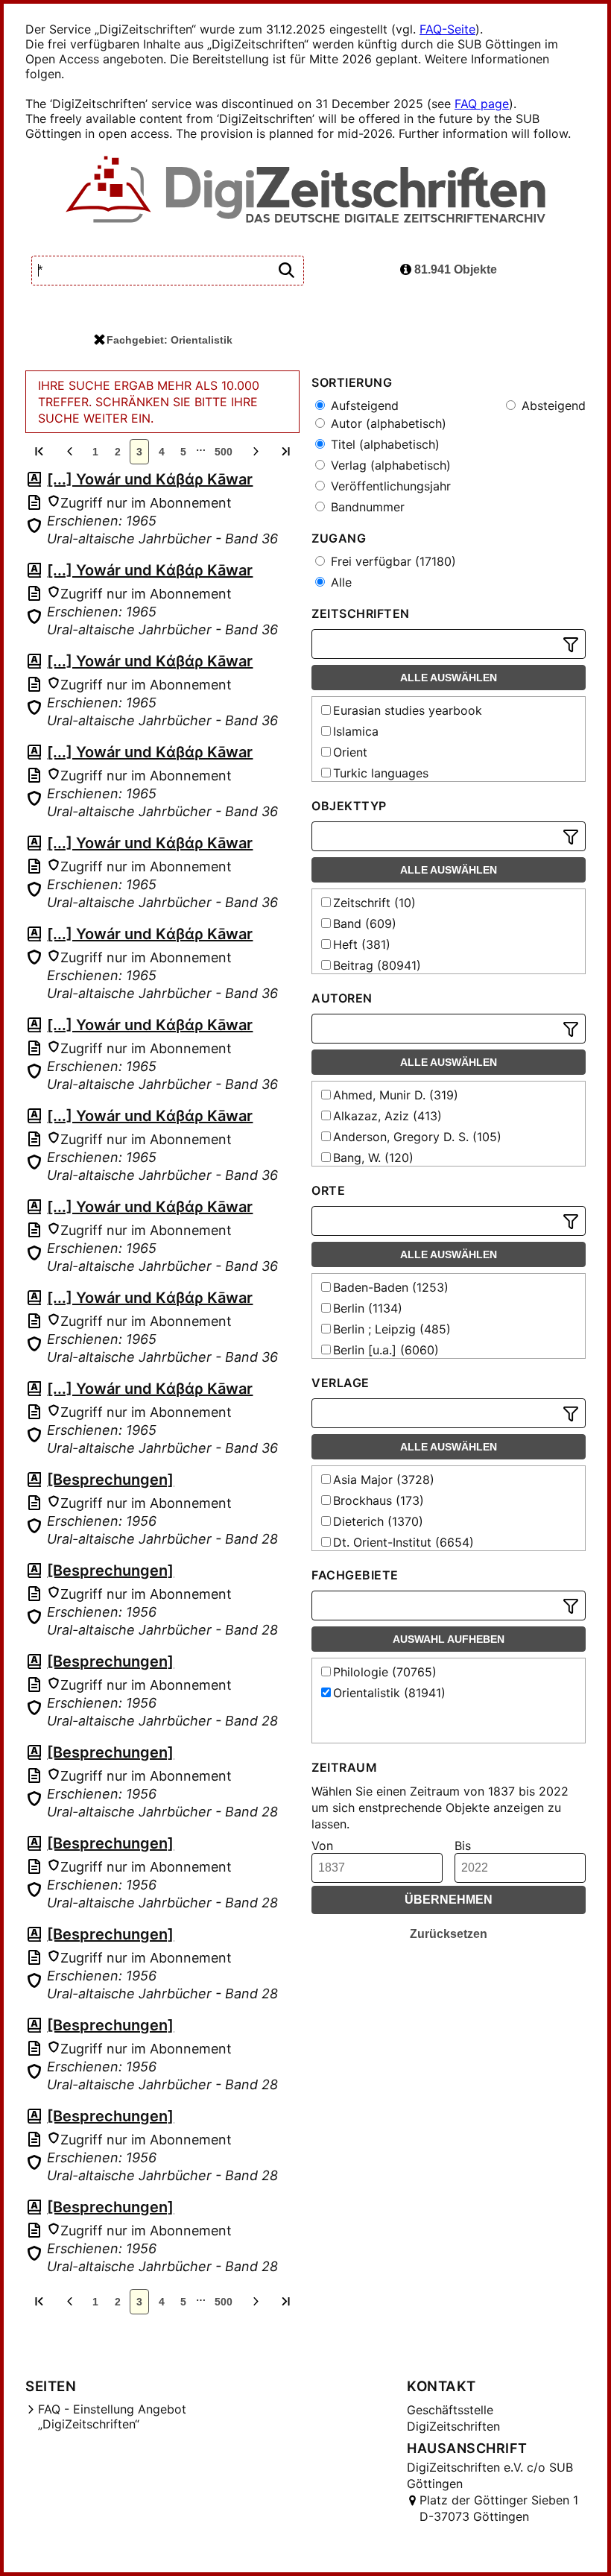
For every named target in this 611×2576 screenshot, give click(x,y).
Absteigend (552, 405)
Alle (339, 582)
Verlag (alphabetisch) (389, 465)
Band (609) (365, 924)
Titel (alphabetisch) (383, 444)
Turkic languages (381, 773)
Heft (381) (362, 944)
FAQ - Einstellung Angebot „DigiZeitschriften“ (112, 2416)
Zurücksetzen (449, 1934)
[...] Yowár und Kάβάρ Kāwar (150, 479)
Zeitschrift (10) (374, 903)
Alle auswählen (449, 678)
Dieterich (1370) (378, 1521)
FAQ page (482, 104)
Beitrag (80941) (377, 965)
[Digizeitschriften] (306, 191)
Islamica (356, 731)
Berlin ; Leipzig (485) (392, 1329)
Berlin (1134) (368, 1308)
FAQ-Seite (447, 29)
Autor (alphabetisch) (387, 423)
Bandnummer (366, 507)
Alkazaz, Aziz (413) (387, 1116)
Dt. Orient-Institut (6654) (403, 1542)
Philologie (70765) (385, 1672)
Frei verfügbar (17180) (392, 561)
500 (224, 452)
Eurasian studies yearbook (408, 710)
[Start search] (286, 271)
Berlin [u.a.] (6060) (386, 1350)
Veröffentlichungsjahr (389, 486)
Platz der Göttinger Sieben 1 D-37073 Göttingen (499, 2508)
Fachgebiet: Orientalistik (170, 340)
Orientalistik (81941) (389, 1693)
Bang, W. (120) (373, 1158)
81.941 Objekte (454, 269)
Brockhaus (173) (379, 1500)
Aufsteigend (363, 405)
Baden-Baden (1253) (391, 1287)
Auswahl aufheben (449, 1639)
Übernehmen (449, 1900)
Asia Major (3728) (384, 1480)
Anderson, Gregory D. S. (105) (417, 1137)
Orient (350, 752)
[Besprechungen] (110, 1480)
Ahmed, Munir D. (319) (396, 1095)
